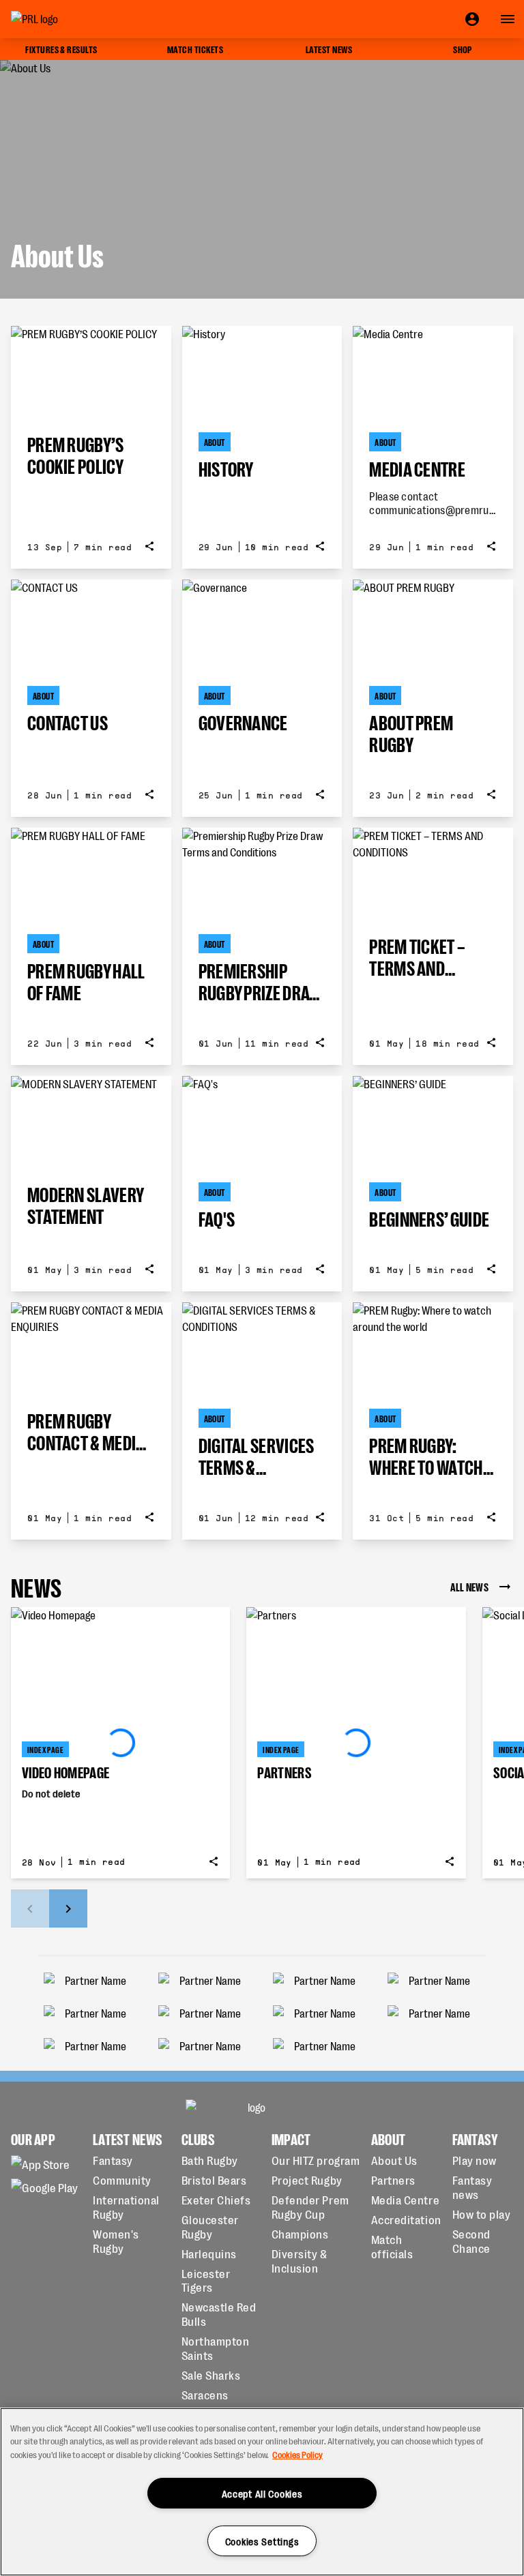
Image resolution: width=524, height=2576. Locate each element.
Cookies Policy (297, 2454)
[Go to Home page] (65, 19)
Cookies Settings (262, 2541)
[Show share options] (149, 546)
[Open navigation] (508, 19)
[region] (262, 2492)
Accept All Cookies (262, 2493)
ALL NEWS (469, 1586)
